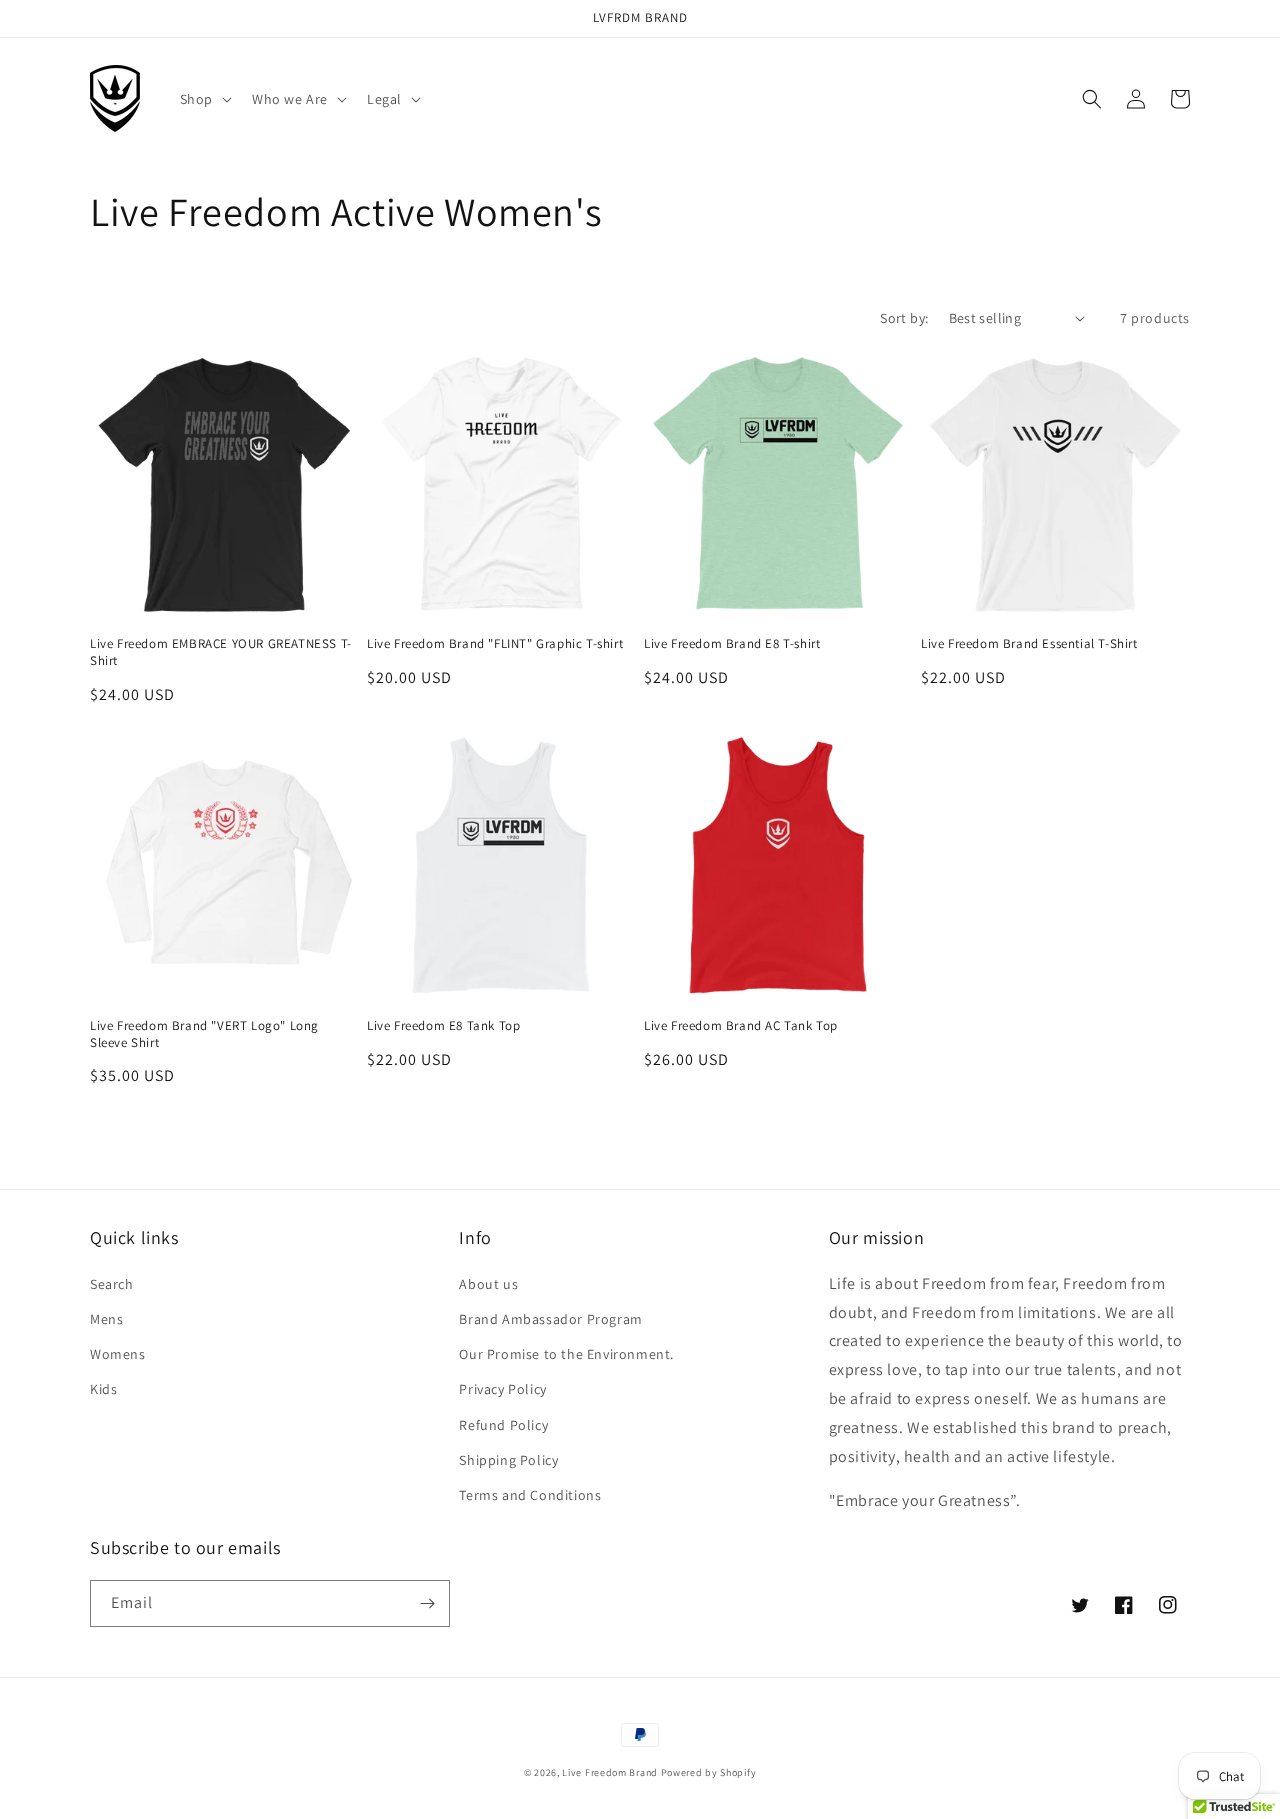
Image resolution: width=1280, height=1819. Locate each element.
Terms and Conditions (530, 1495)
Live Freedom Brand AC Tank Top (741, 1026)
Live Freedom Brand (610, 1772)
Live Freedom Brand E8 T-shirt (732, 644)
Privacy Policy (502, 1389)
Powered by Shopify (709, 1772)
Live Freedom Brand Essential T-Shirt (1029, 644)
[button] (204, 99)
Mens (106, 1319)
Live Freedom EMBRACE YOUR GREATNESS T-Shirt (221, 652)
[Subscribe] (427, 1603)
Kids (103, 1389)
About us (488, 1284)
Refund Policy (503, 1425)
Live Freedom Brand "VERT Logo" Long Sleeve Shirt (204, 1034)
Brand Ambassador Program (550, 1319)
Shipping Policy (508, 1460)
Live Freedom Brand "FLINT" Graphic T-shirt (495, 644)
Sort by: (904, 318)
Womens (118, 1354)
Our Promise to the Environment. (566, 1354)
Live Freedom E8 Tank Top (443, 1026)
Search (112, 1284)
